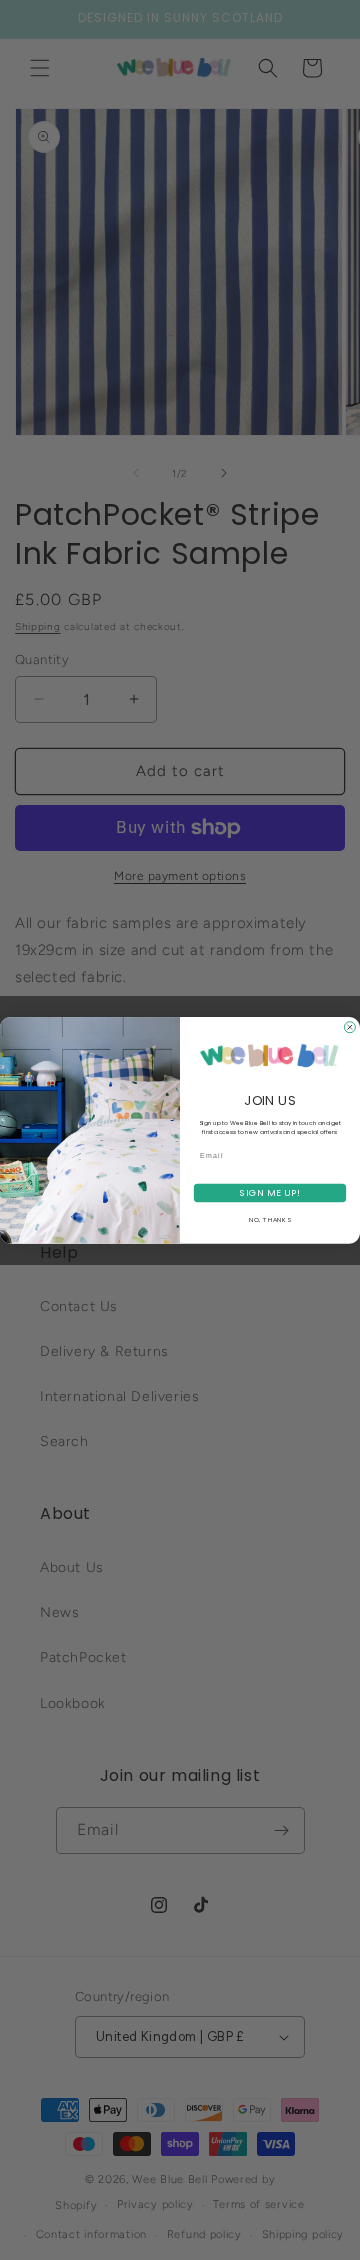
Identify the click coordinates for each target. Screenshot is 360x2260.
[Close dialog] (349, 1026)
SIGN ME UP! (270, 1192)
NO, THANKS (270, 1220)
